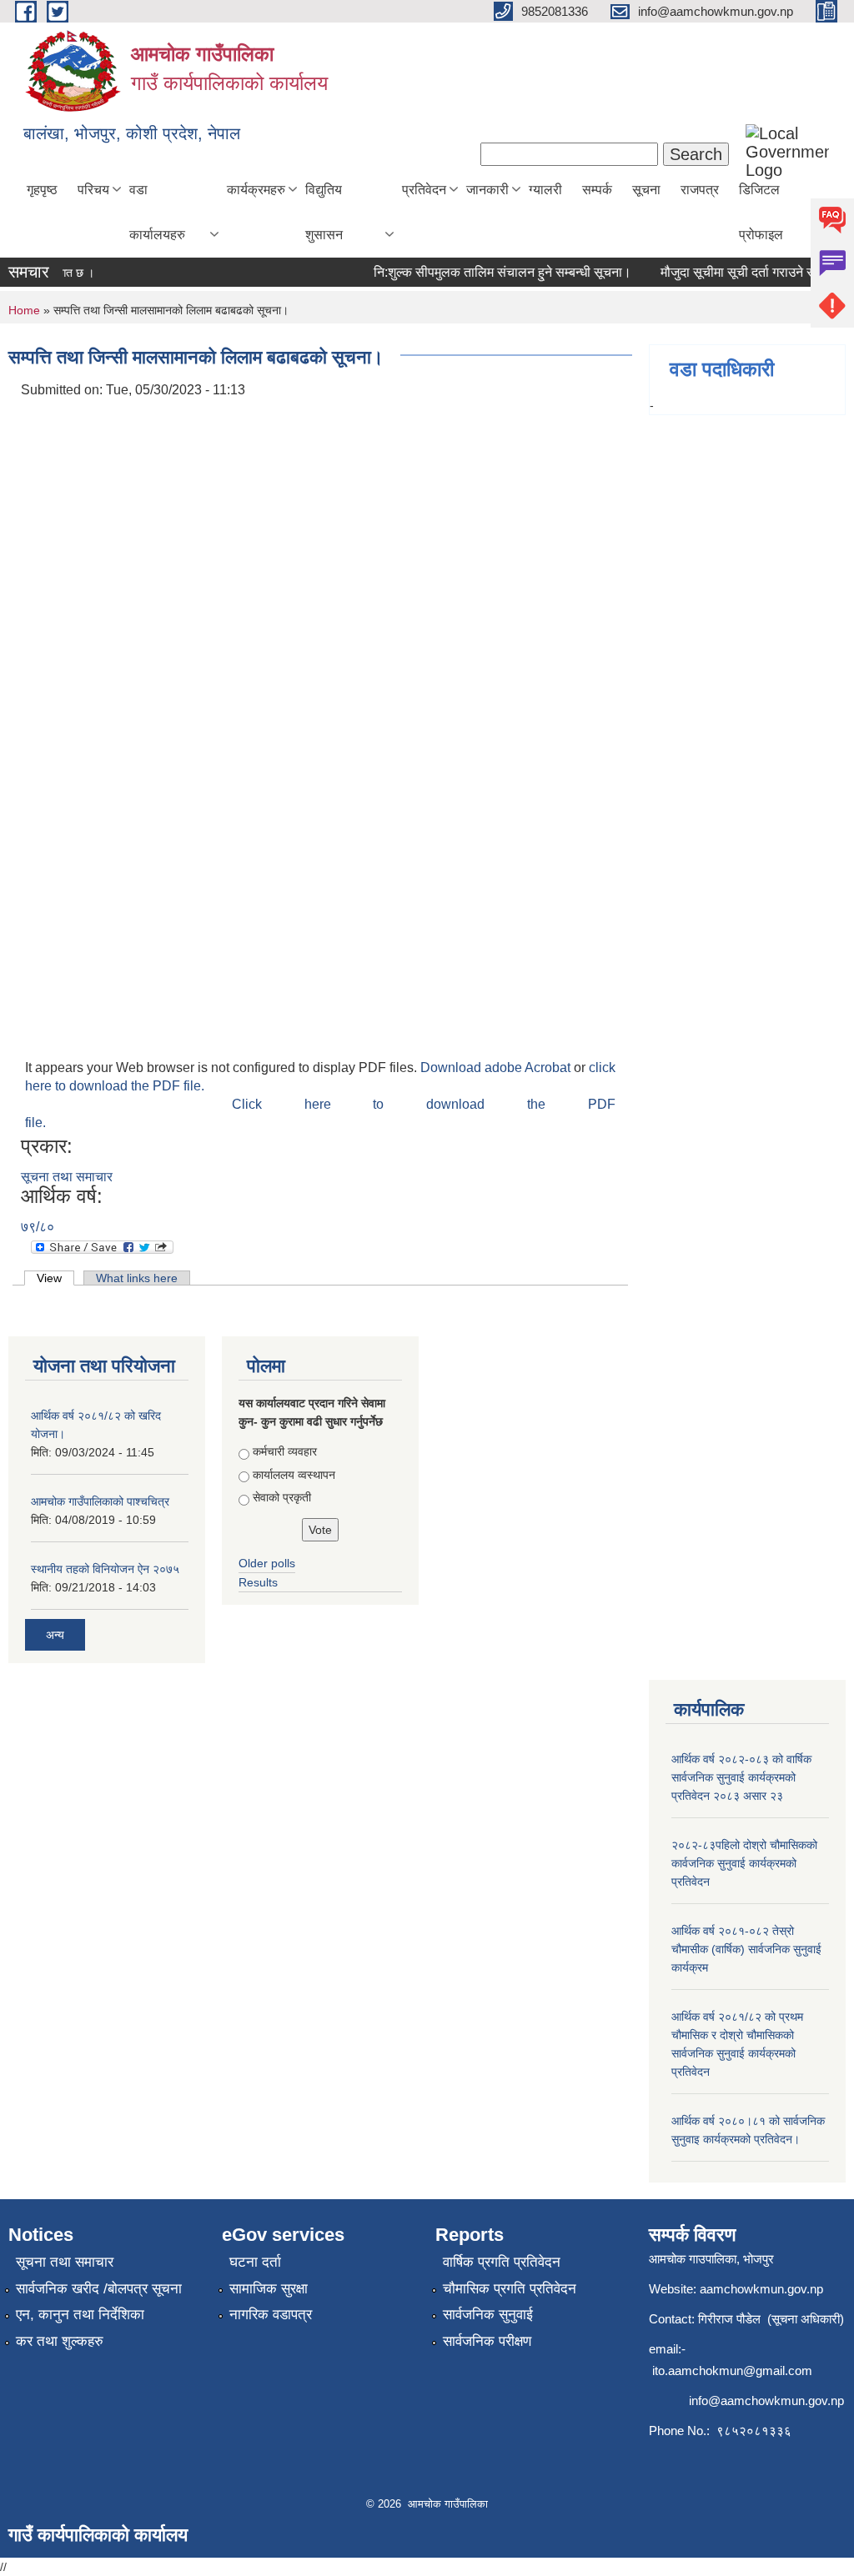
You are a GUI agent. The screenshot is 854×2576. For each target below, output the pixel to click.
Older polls (267, 1563)
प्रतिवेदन (424, 190)
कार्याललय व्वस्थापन (294, 1475)
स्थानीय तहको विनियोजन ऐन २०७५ (105, 1569)
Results (258, 1582)
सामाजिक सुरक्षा (269, 2289)
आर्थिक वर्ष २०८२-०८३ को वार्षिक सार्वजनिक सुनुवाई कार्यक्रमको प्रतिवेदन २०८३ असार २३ (741, 1777)
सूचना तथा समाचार (67, 1177)
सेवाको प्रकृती (282, 1497)
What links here (137, 1278)
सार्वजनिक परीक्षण (487, 2341)
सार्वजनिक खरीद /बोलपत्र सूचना (99, 2289)
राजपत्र (700, 190)
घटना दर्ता (255, 2262)
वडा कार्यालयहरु (157, 212)
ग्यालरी (545, 190)
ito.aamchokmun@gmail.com (732, 2371)
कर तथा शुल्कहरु (60, 2341)
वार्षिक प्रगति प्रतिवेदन (502, 2262)
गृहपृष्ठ (42, 190)
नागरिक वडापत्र (271, 2315)
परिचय (93, 190)
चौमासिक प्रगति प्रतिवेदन (510, 2289)
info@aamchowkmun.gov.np (766, 2401)
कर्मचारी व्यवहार (285, 1451)
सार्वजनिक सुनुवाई (488, 2315)
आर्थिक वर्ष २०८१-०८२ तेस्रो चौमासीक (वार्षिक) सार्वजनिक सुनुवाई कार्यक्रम (746, 1949)
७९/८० (38, 1227)
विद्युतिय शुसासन (324, 212)
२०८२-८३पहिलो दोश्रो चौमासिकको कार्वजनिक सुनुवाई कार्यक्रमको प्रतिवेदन (744, 1863)
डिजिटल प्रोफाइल (761, 212)
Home (24, 310)
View (55, 1278)
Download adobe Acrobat (497, 1067)
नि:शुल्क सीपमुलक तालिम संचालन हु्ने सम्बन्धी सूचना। (487, 272)
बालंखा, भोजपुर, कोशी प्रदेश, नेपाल (132, 133)
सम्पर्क (597, 190)
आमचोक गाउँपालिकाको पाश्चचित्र (100, 1501)
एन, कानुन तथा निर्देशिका (80, 2315)
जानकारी (487, 190)
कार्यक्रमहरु (256, 190)
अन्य (55, 1635)
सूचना (646, 190)
